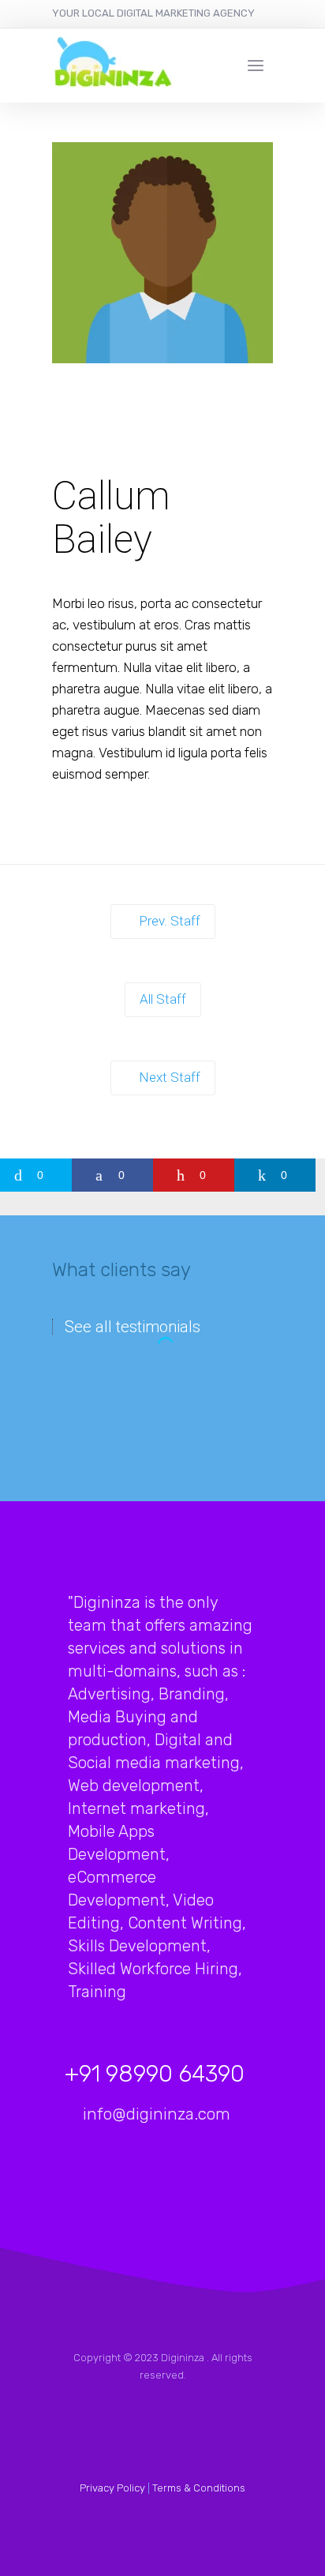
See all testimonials (133, 1327)
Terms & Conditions (199, 2488)
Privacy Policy (112, 2488)
